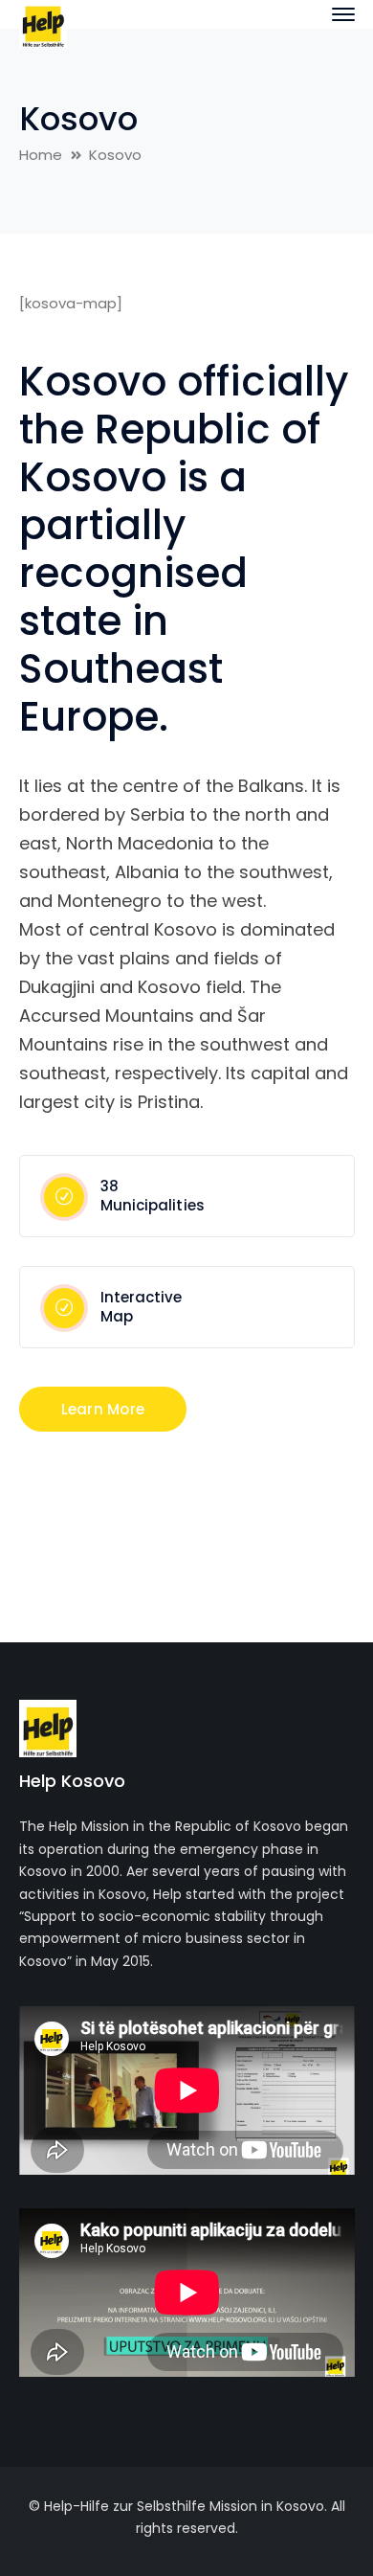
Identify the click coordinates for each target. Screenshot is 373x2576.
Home (41, 155)
